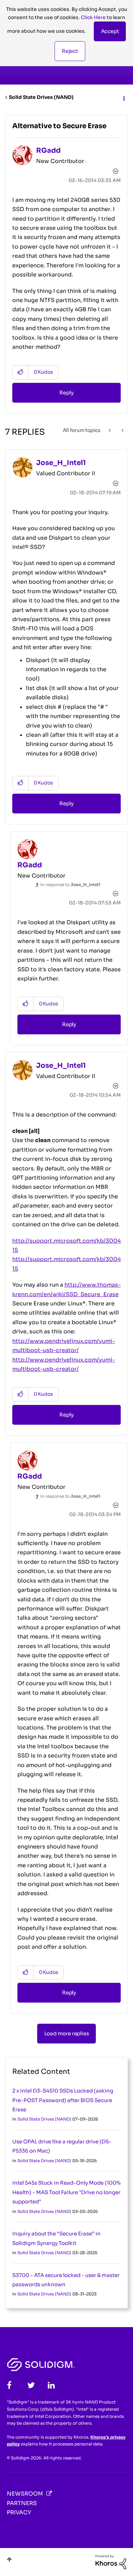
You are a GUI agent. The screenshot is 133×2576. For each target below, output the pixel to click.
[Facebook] (9, 2385)
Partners (22, 2503)
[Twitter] (31, 2385)
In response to (70, 885)
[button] (110, 31)
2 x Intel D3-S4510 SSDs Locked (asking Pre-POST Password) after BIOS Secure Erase (63, 2100)
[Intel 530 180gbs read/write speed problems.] (122, 430)
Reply (66, 393)
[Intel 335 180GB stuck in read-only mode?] (110, 430)
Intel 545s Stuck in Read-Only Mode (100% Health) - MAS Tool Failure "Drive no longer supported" (66, 2192)
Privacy (19, 2512)
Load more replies (67, 2033)
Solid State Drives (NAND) (41, 97)
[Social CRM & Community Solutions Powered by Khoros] (111, 2562)
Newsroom (25, 2494)
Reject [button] (70, 51)
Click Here (93, 17)
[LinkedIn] (51, 2385)
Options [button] (123, 98)
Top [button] (9, 2559)
